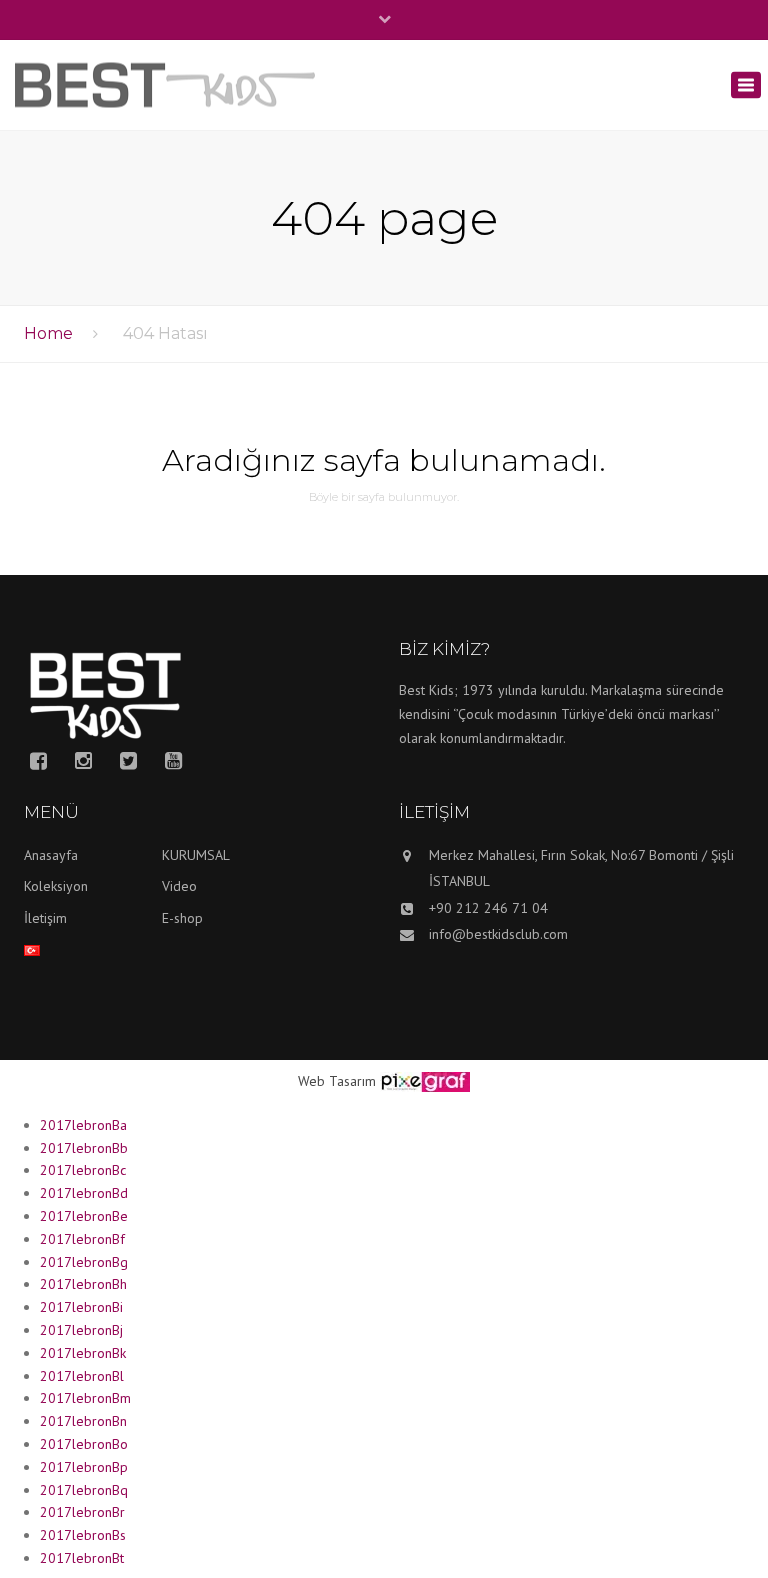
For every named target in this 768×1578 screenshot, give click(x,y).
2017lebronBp (84, 1467)
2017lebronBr (82, 1512)
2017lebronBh (83, 1284)
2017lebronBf (82, 1239)
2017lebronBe (84, 1216)
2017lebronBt (82, 1558)
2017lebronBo (84, 1444)
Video (179, 886)
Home (48, 333)
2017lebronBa (83, 1125)
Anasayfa (51, 855)
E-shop (182, 918)
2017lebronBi (81, 1307)
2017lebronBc (83, 1170)
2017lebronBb (84, 1148)
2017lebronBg (84, 1262)
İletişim (45, 918)
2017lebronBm (85, 1398)
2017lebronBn (83, 1421)
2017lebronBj (81, 1330)
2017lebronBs (83, 1535)
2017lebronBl (82, 1376)
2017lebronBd (84, 1193)
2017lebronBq (84, 1490)
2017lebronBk (83, 1353)
